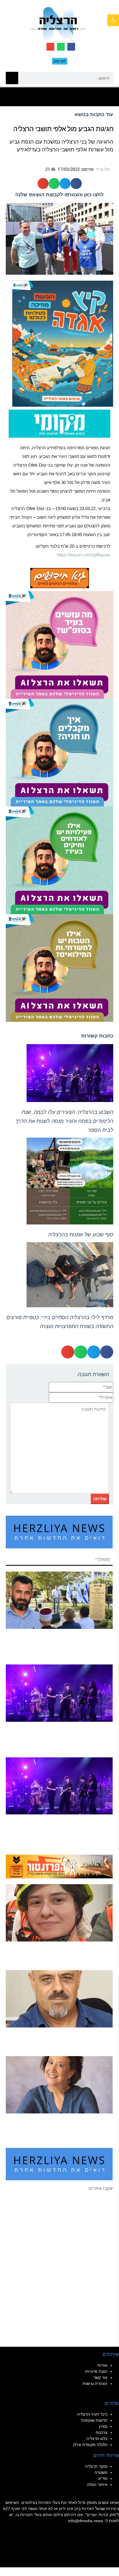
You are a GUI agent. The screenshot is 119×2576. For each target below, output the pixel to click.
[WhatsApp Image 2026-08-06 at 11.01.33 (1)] (59, 968)
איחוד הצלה (97, 2485)
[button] (59, 97)
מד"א (103, 2478)
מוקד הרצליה (96, 2466)
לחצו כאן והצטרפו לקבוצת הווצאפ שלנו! (59, 195)
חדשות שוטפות (94, 2420)
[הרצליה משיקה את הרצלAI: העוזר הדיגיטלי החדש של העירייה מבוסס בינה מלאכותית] (59, 860)
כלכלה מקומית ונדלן (90, 2445)
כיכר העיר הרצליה (92, 2414)
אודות (102, 2365)
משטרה (101, 2472)
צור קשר (101, 2377)
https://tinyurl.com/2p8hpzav (84, 555)
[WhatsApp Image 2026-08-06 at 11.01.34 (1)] (59, 752)
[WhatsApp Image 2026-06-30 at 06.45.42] (63, 343)
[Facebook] (71, 47)
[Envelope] (50, 47)
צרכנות (102, 2432)
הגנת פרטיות (96, 2371)
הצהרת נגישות (95, 2384)
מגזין (103, 2426)
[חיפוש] (12, 78)
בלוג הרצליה (97, 2439)
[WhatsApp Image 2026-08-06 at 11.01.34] (59, 645)
